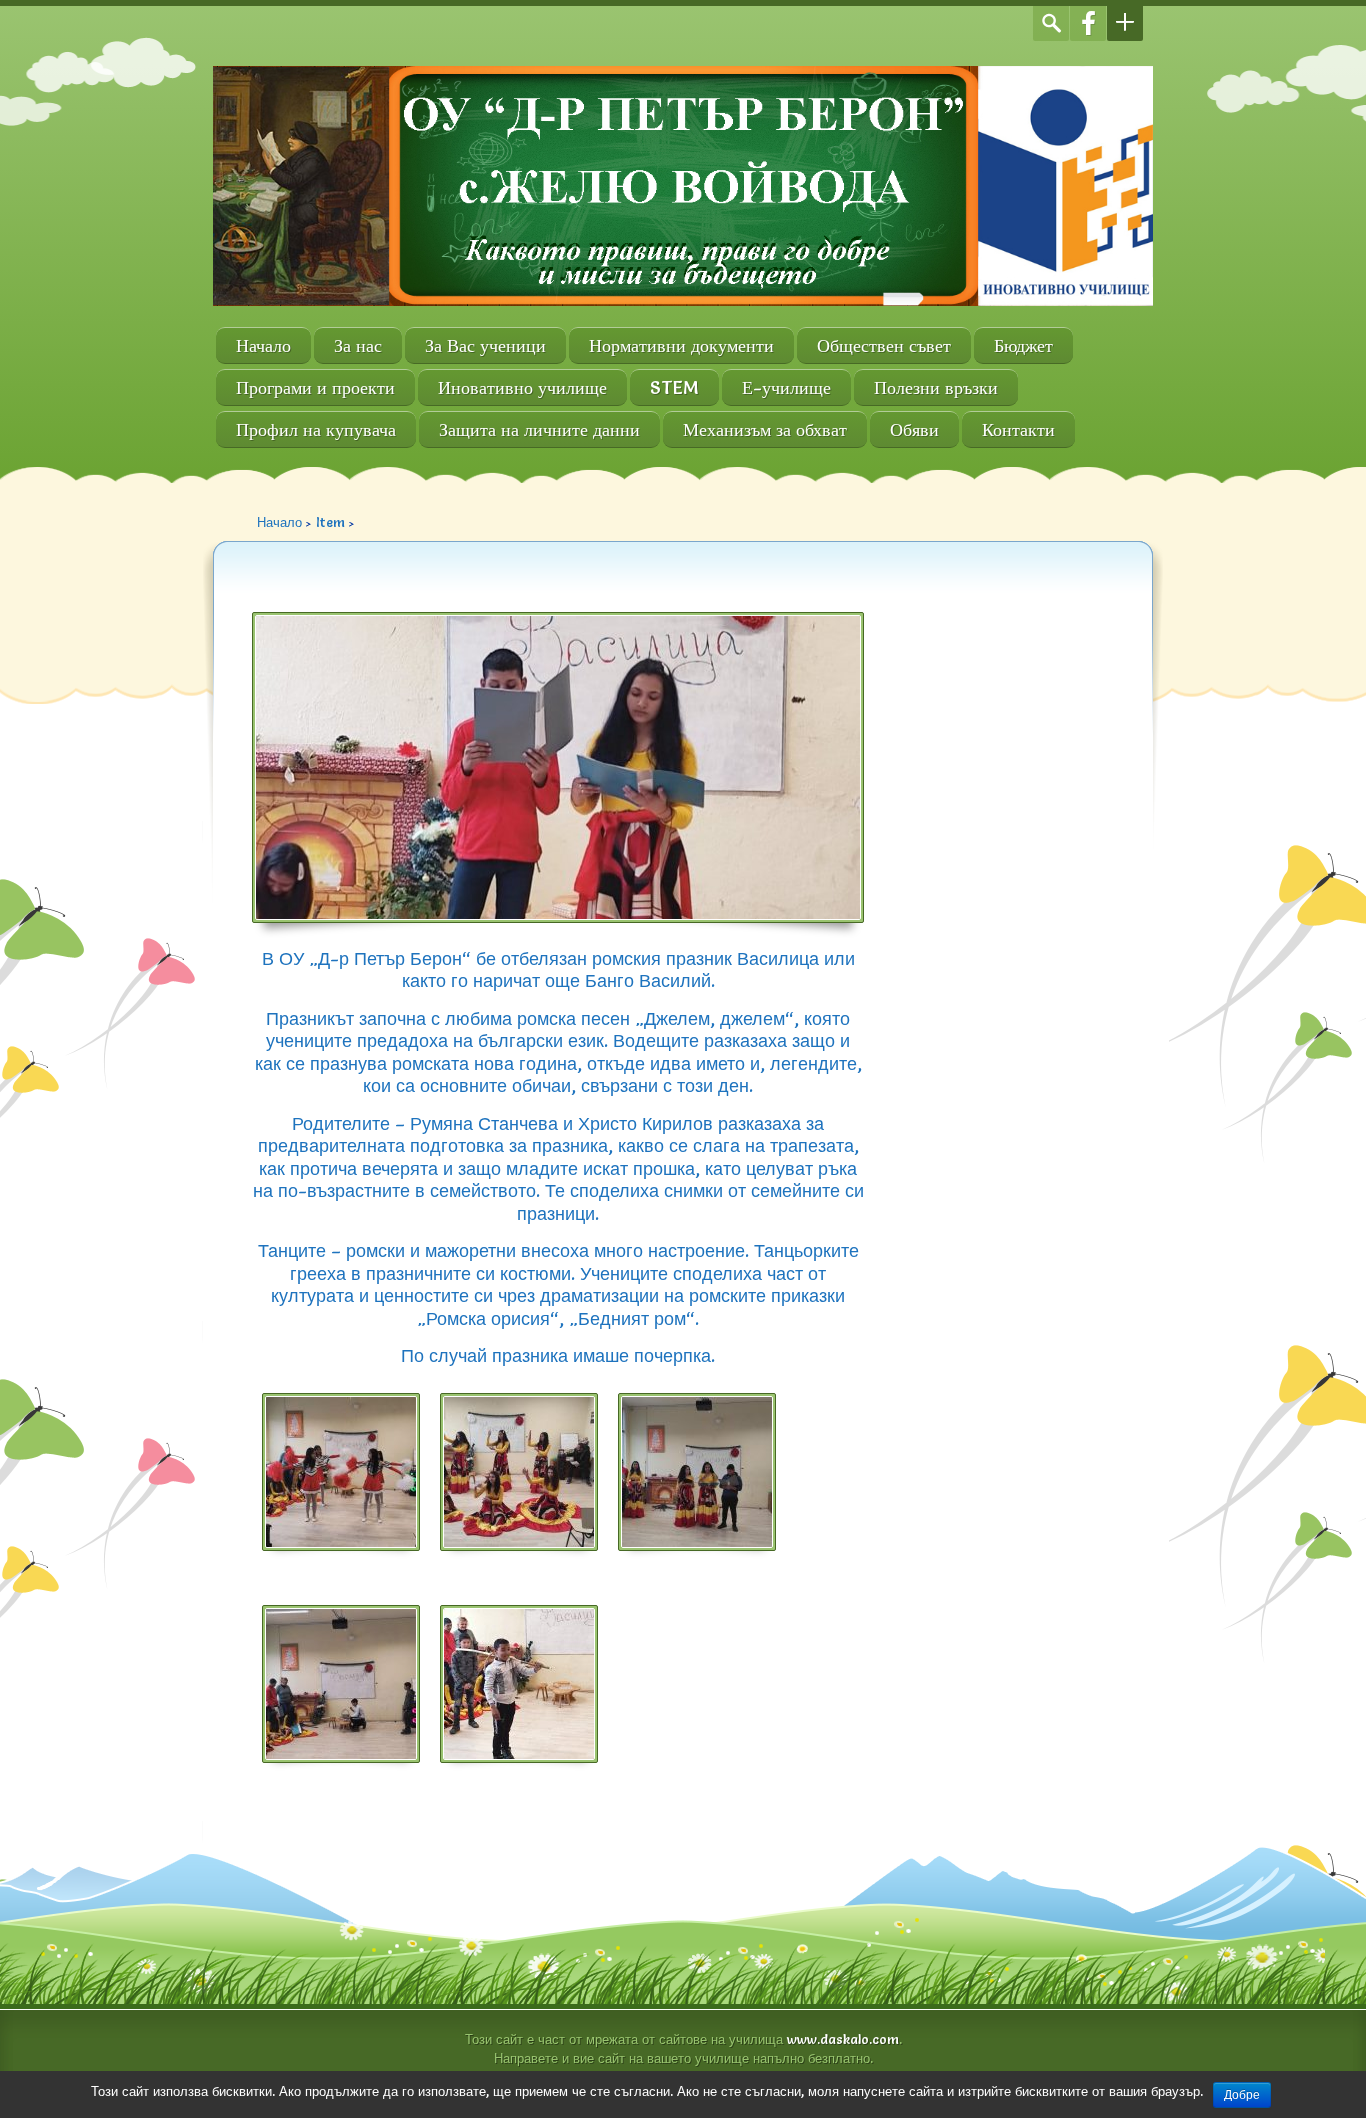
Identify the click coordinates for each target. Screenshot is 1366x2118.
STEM (674, 387)
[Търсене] (1051, 23)
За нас (358, 345)
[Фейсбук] (1088, 23)
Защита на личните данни (539, 429)
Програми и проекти (315, 387)
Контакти (1018, 429)
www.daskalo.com (843, 2039)
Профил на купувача (316, 429)
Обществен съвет (884, 345)
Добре (1242, 2095)
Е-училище (786, 387)
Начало (263, 345)
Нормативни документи (681, 345)
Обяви (914, 429)
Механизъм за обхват (765, 429)
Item (330, 522)
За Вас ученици (485, 345)
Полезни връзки (936, 387)
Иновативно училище (522, 387)
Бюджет (1023, 345)
